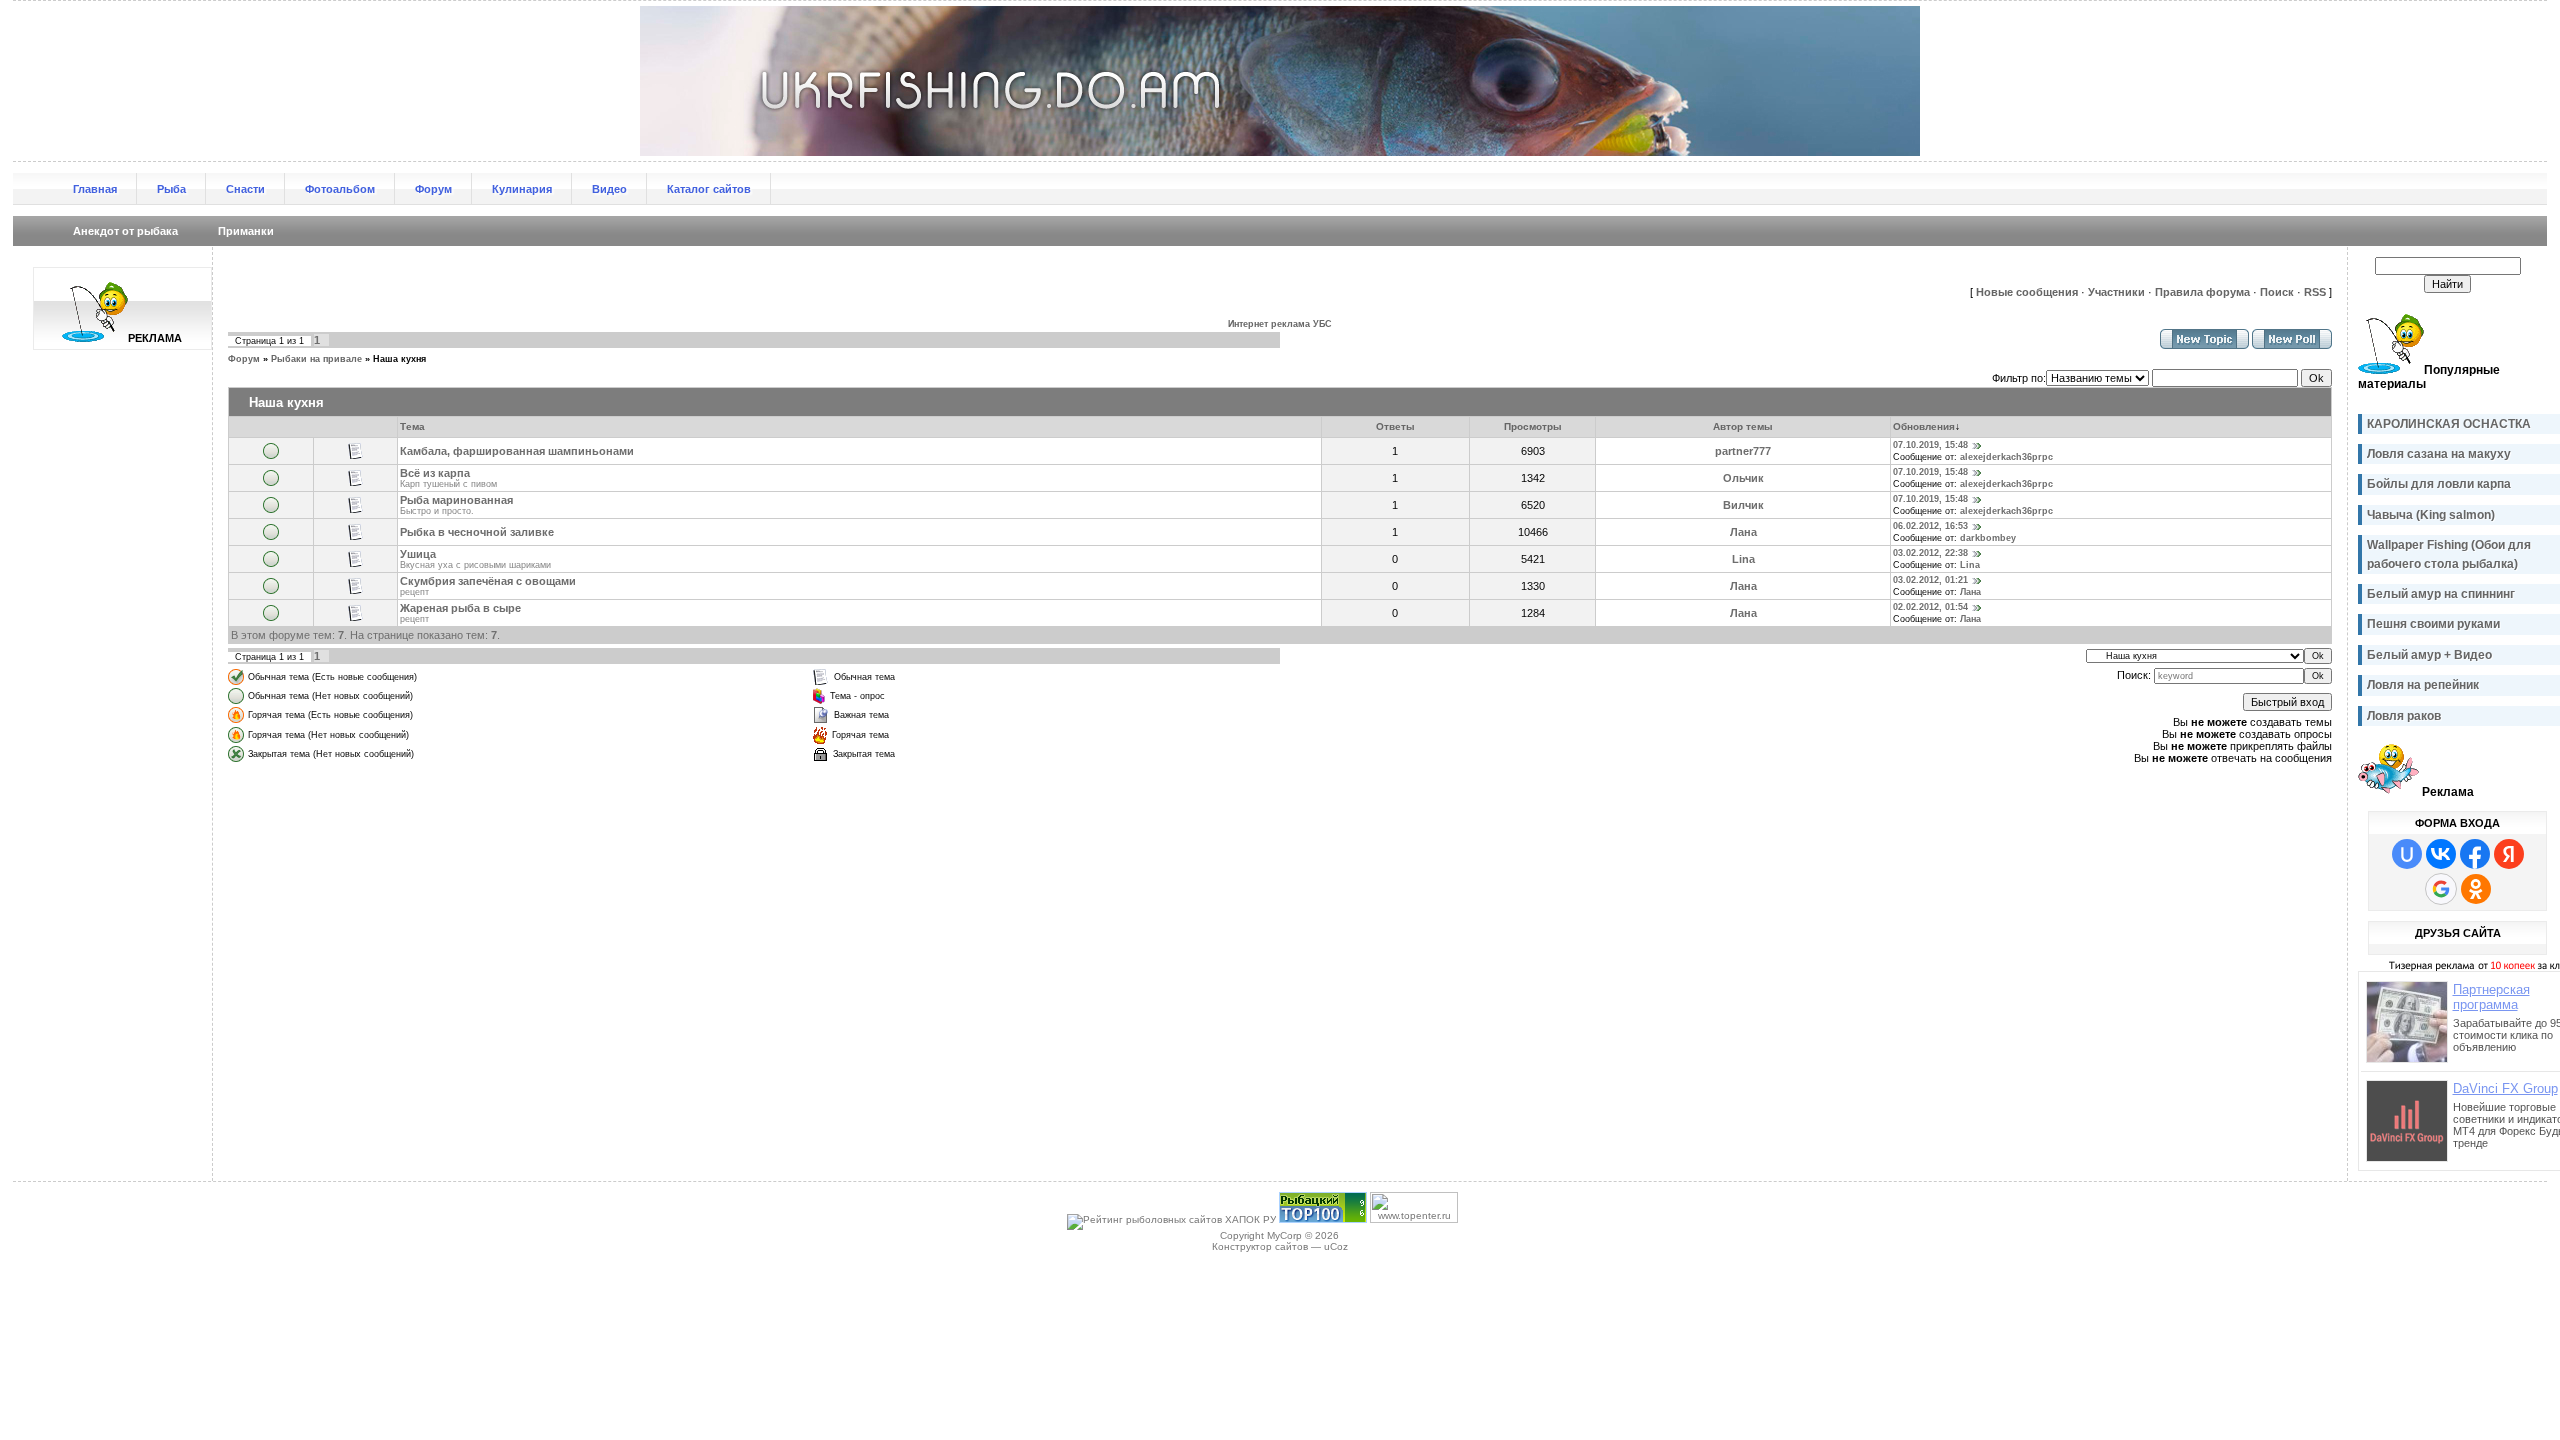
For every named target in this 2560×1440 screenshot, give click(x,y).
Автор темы (1743, 426)
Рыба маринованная (456, 500)
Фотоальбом (340, 189)
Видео (609, 189)
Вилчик (1743, 505)
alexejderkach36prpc (2006, 457)
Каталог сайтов (709, 189)
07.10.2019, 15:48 (1930, 445)
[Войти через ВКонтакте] (2441, 854)
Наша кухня (399, 359)
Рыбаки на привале (316, 359)
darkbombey (1988, 538)
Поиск (2277, 292)
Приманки (246, 231)
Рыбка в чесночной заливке (477, 532)
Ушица (418, 554)
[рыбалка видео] (1323, 1219)
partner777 (1743, 451)
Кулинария (522, 189)
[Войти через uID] (2407, 854)
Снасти (245, 189)
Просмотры (1533, 426)
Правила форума (2202, 292)
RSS (2315, 292)
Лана (1743, 532)
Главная (95, 189)
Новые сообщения (2027, 292)
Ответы (1395, 426)
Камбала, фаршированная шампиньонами (517, 451)
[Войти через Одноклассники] (2476, 889)
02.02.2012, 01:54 (1930, 607)
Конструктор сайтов (1260, 1246)
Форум (433, 189)
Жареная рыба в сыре (460, 608)
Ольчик (1743, 478)
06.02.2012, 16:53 (1930, 526)
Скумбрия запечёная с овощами (488, 581)
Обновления (1924, 426)
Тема (412, 426)
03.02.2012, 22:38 (1930, 553)
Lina (1743, 559)
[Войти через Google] (2441, 889)
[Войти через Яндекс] (2509, 854)
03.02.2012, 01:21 (1930, 580)
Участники (2116, 292)
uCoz (1336, 1246)
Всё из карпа (435, 473)
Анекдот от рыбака (125, 231)
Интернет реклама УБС (1280, 324)
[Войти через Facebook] (2475, 854)
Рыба (171, 189)
